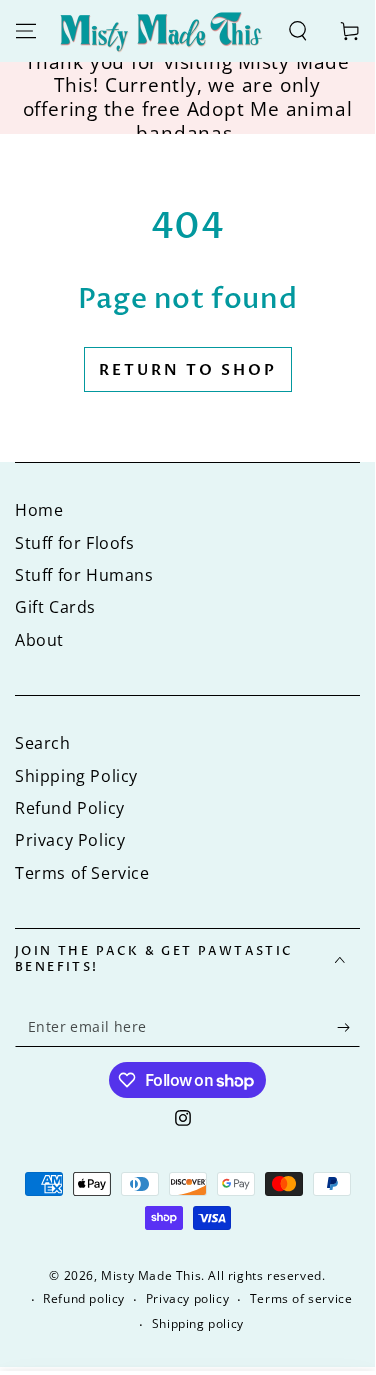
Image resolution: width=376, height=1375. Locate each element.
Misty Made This (151, 1275)
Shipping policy (198, 1324)
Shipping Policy (76, 776)
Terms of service (301, 1299)
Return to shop (188, 370)
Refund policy (84, 1299)
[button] (298, 31)
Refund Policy (70, 808)
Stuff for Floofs (75, 543)
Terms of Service (82, 873)
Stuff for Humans (84, 575)
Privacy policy (187, 1299)
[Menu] (26, 31)
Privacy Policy (70, 840)
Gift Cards (55, 607)
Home (39, 510)
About (39, 640)
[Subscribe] (348, 1027)
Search (43, 743)
